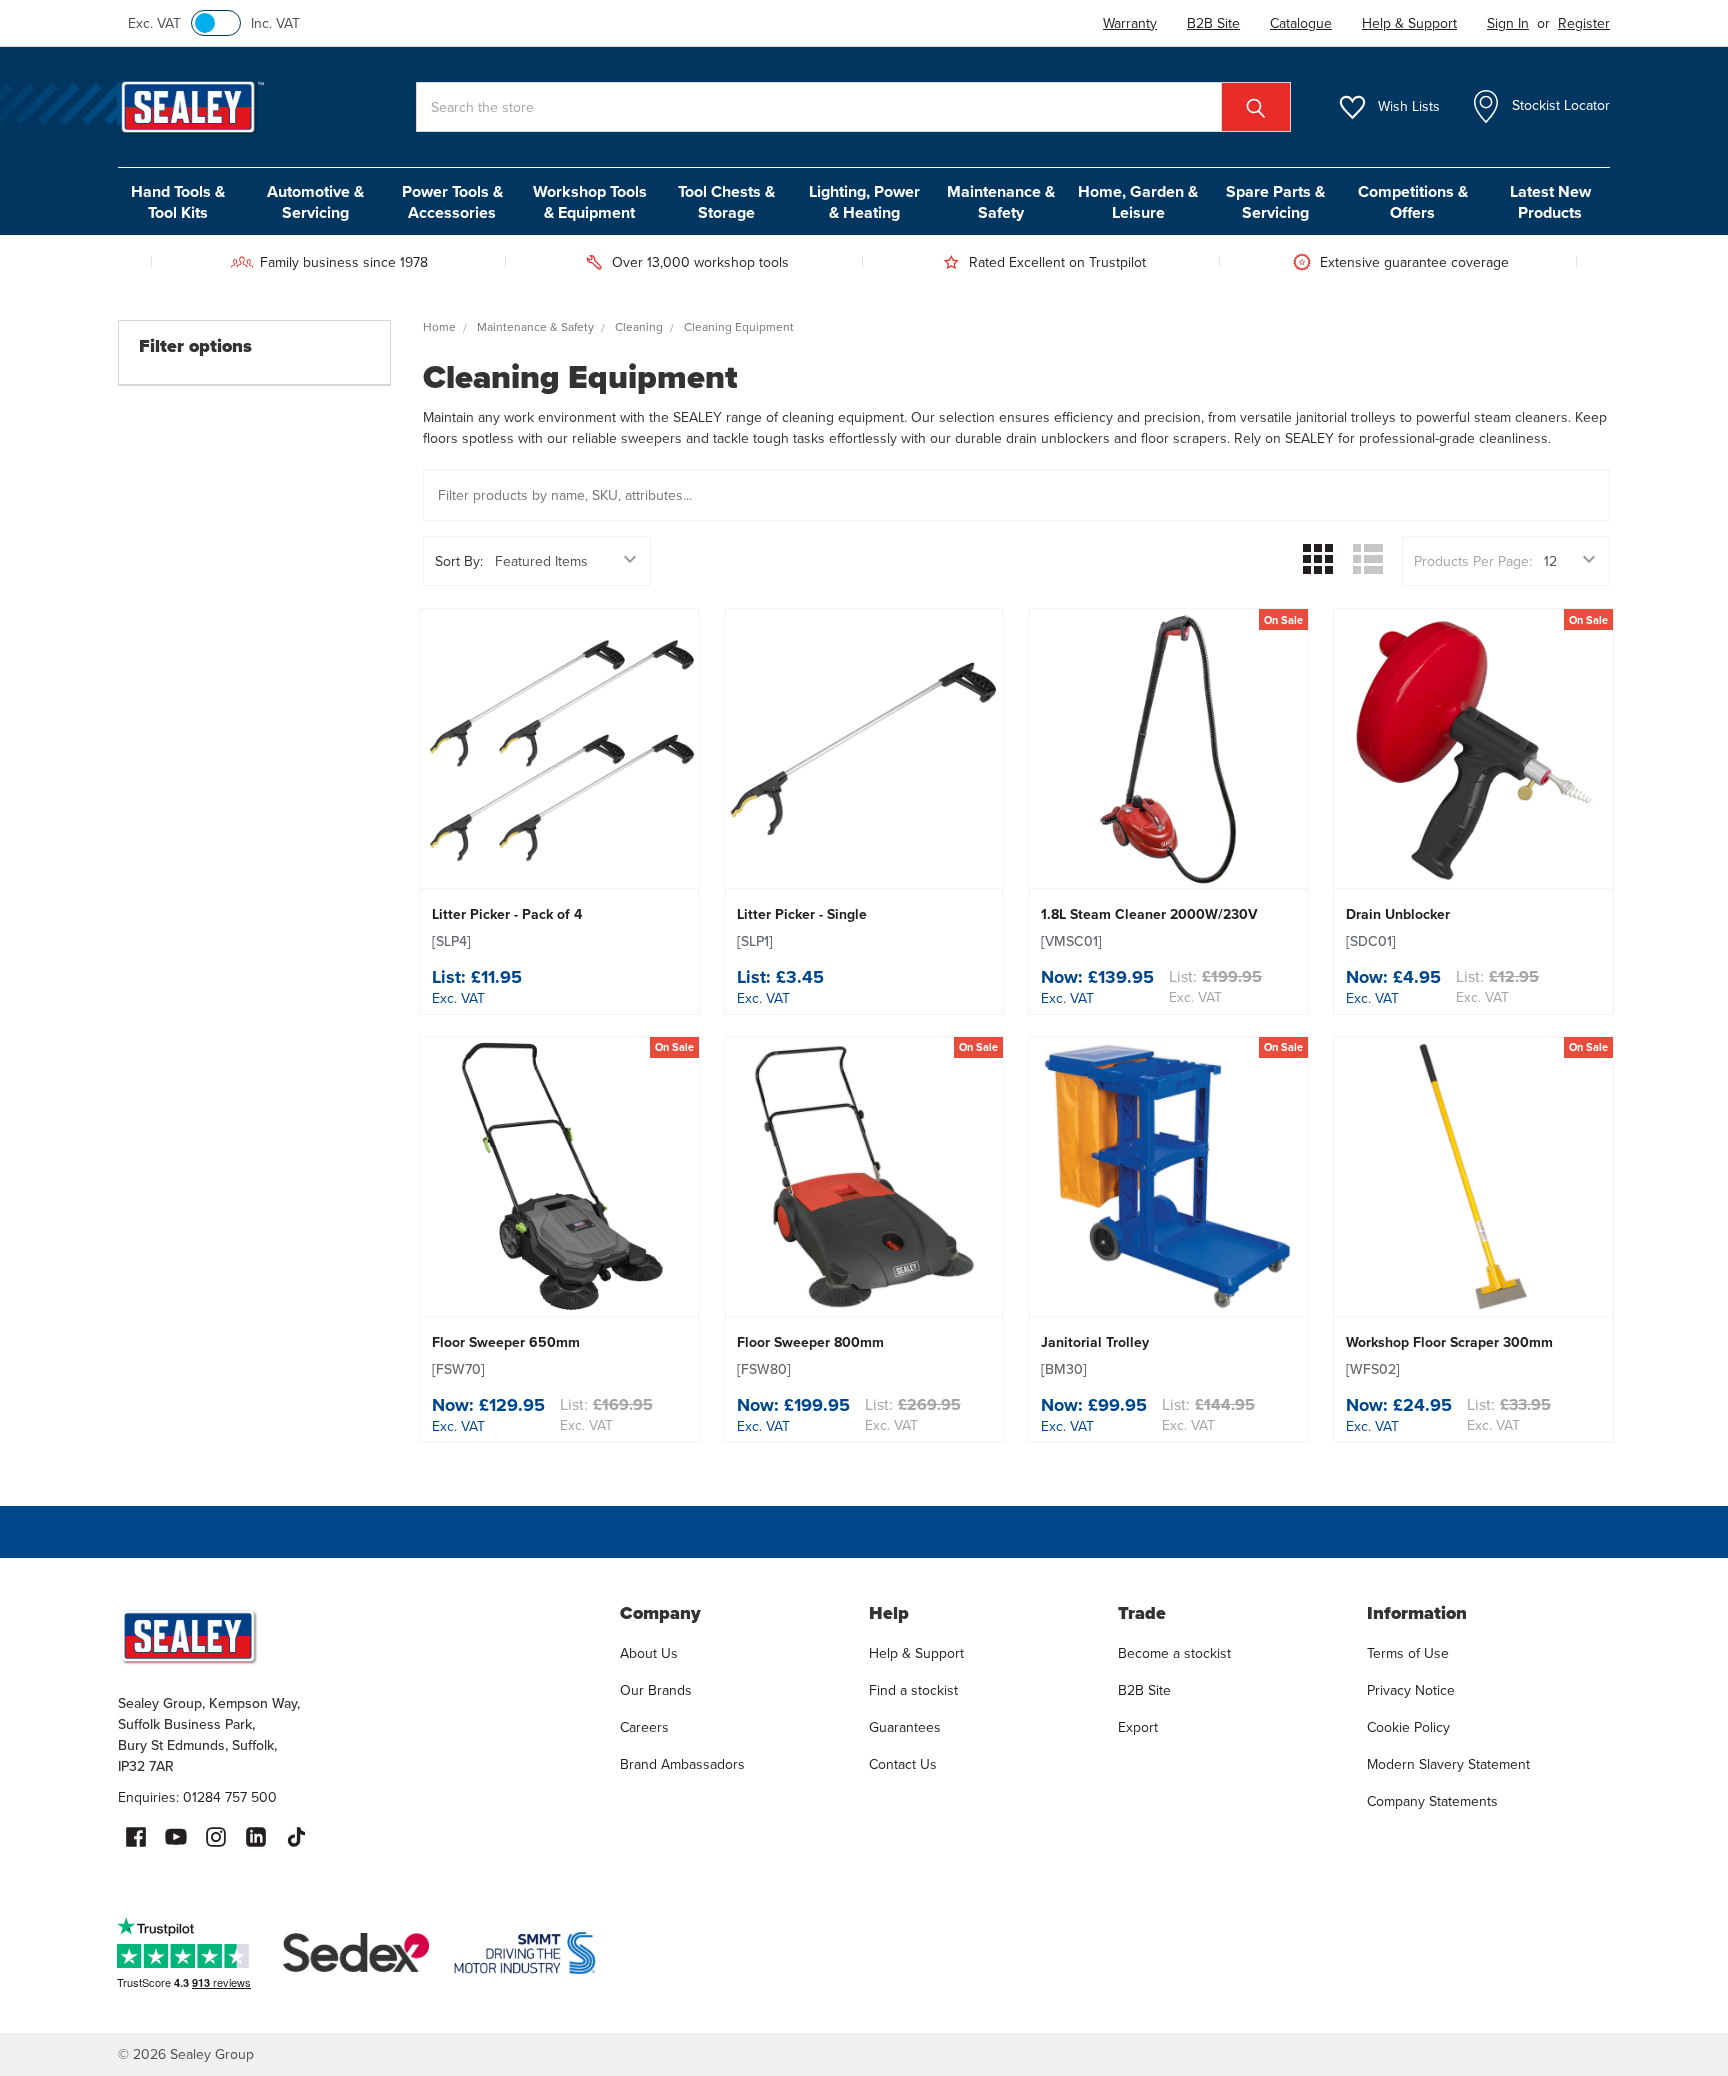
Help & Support (916, 1653)
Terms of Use (1408, 1653)
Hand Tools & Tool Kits (178, 202)
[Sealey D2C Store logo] (356, 1636)
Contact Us (903, 1764)
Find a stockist (913, 1690)
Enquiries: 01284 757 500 (197, 1797)
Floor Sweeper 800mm (810, 1355)
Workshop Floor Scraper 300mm (1449, 1355)
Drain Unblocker (1398, 927)
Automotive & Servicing (315, 202)
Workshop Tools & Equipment (590, 202)
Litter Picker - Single (802, 927)
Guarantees (905, 1727)
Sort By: (459, 561)
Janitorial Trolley (1095, 1355)
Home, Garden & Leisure (1138, 202)
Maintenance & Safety (1001, 202)
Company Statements (1432, 1801)
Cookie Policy (1408, 1727)
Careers (644, 1727)
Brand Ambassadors (682, 1764)
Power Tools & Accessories (452, 202)
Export (1138, 1727)
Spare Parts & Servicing (1275, 202)
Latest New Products (1550, 202)
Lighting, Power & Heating (864, 202)
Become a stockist (1174, 1653)
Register (1584, 23)
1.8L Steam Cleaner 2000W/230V (1149, 927)
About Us (649, 1653)
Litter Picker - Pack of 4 (507, 927)
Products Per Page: (1473, 561)
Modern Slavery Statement (1448, 1764)
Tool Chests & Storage (726, 202)
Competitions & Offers (1413, 202)
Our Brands (656, 1690)
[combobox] (853, 107)
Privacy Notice (1411, 1690)
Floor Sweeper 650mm (506, 1355)
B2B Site (1144, 1690)
